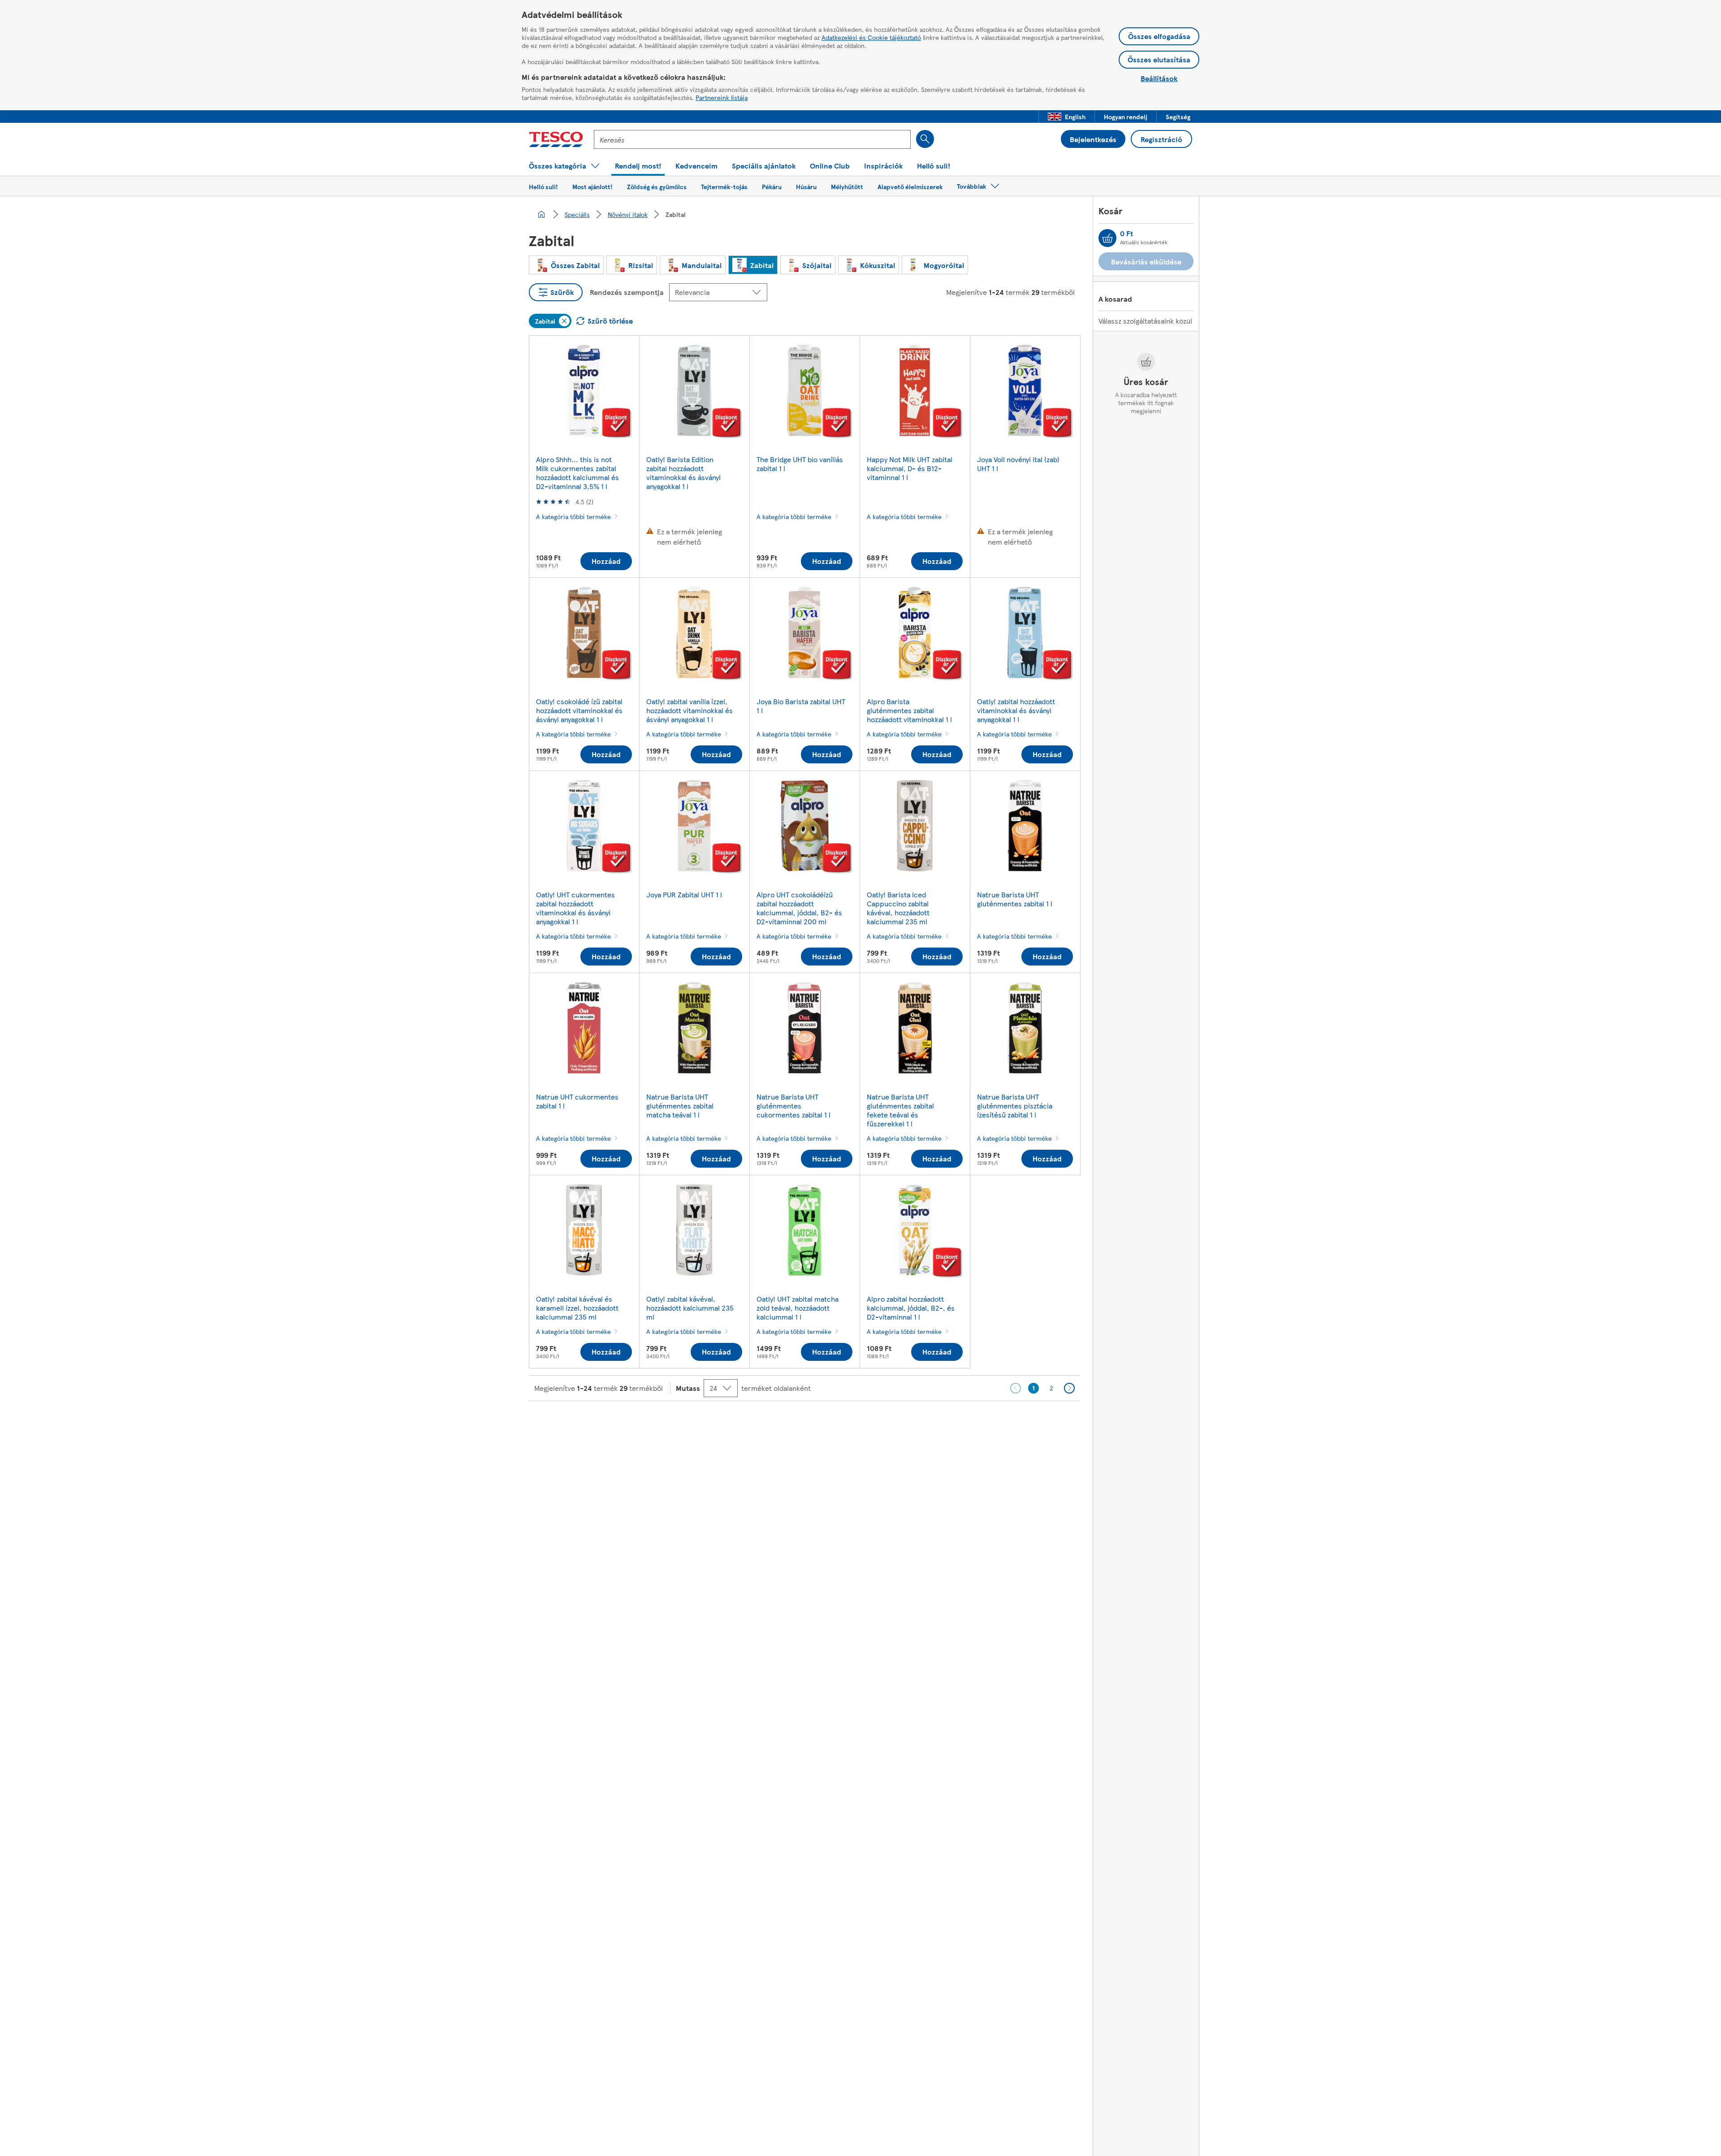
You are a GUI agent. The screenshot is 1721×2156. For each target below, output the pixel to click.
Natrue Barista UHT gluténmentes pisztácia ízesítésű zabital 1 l (1015, 1106)
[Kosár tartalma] (1107, 238)
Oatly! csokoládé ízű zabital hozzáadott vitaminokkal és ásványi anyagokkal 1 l (579, 710)
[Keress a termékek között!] (925, 139)
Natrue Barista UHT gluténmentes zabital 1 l (1015, 899)
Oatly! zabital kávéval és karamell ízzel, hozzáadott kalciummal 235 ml (577, 1308)
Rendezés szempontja (627, 292)
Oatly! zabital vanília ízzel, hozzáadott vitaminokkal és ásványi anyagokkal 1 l (690, 710)
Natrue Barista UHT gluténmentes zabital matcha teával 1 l (680, 1106)
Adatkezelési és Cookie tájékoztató (871, 37)
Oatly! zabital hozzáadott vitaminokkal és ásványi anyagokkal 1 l (1016, 710)
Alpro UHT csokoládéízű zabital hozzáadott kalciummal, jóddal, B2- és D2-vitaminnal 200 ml (799, 908)
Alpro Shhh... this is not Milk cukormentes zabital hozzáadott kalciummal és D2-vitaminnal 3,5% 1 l (577, 473)
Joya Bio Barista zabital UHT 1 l (801, 706)
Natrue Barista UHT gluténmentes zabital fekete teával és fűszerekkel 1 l (900, 1110)
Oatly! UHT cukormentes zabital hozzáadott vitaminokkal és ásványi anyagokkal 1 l (575, 908)
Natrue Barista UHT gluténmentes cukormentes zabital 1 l (793, 1106)
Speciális (577, 214)
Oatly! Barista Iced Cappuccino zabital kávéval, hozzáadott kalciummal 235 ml (898, 908)
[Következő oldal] (1069, 1388)
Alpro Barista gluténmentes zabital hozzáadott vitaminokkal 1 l (909, 710)
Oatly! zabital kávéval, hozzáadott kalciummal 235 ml (690, 1308)
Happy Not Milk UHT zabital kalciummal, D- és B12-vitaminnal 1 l (910, 468)
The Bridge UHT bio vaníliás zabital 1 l (800, 464)
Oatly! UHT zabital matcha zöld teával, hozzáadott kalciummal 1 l (798, 1308)
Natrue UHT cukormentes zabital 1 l (577, 1101)
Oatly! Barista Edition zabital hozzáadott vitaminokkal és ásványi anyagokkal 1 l (683, 473)
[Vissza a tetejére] (865, 1424)
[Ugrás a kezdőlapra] (556, 139)
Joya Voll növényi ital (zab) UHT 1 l (1018, 464)
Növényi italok (628, 214)
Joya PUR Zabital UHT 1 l (684, 894)
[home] (541, 214)
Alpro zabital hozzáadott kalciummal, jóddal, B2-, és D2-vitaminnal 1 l (911, 1308)
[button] (1067, 117)
